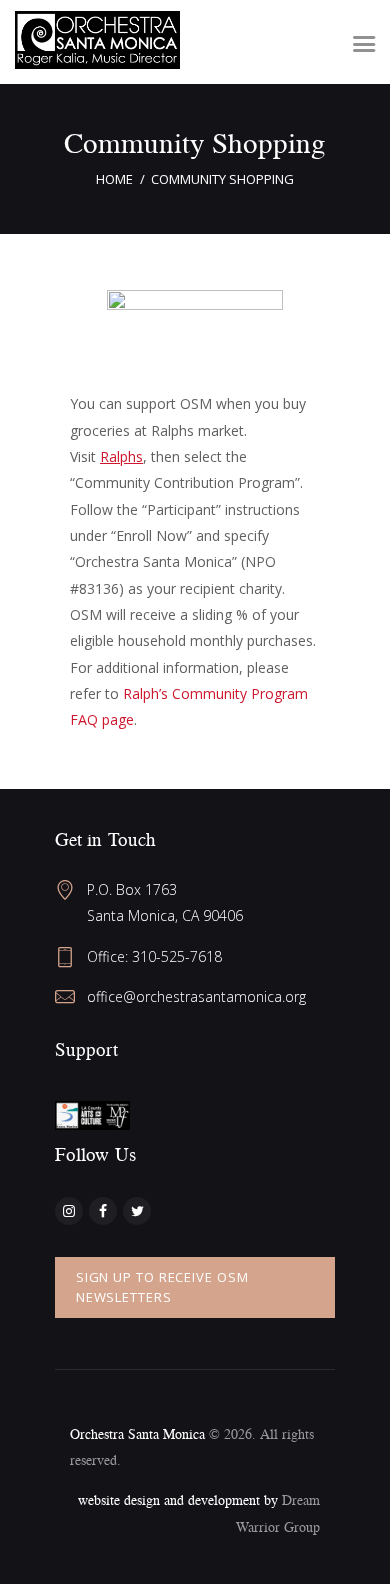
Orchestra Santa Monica (137, 1433)
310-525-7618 (177, 956)
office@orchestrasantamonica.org (196, 996)
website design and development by (180, 1499)
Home (114, 179)
